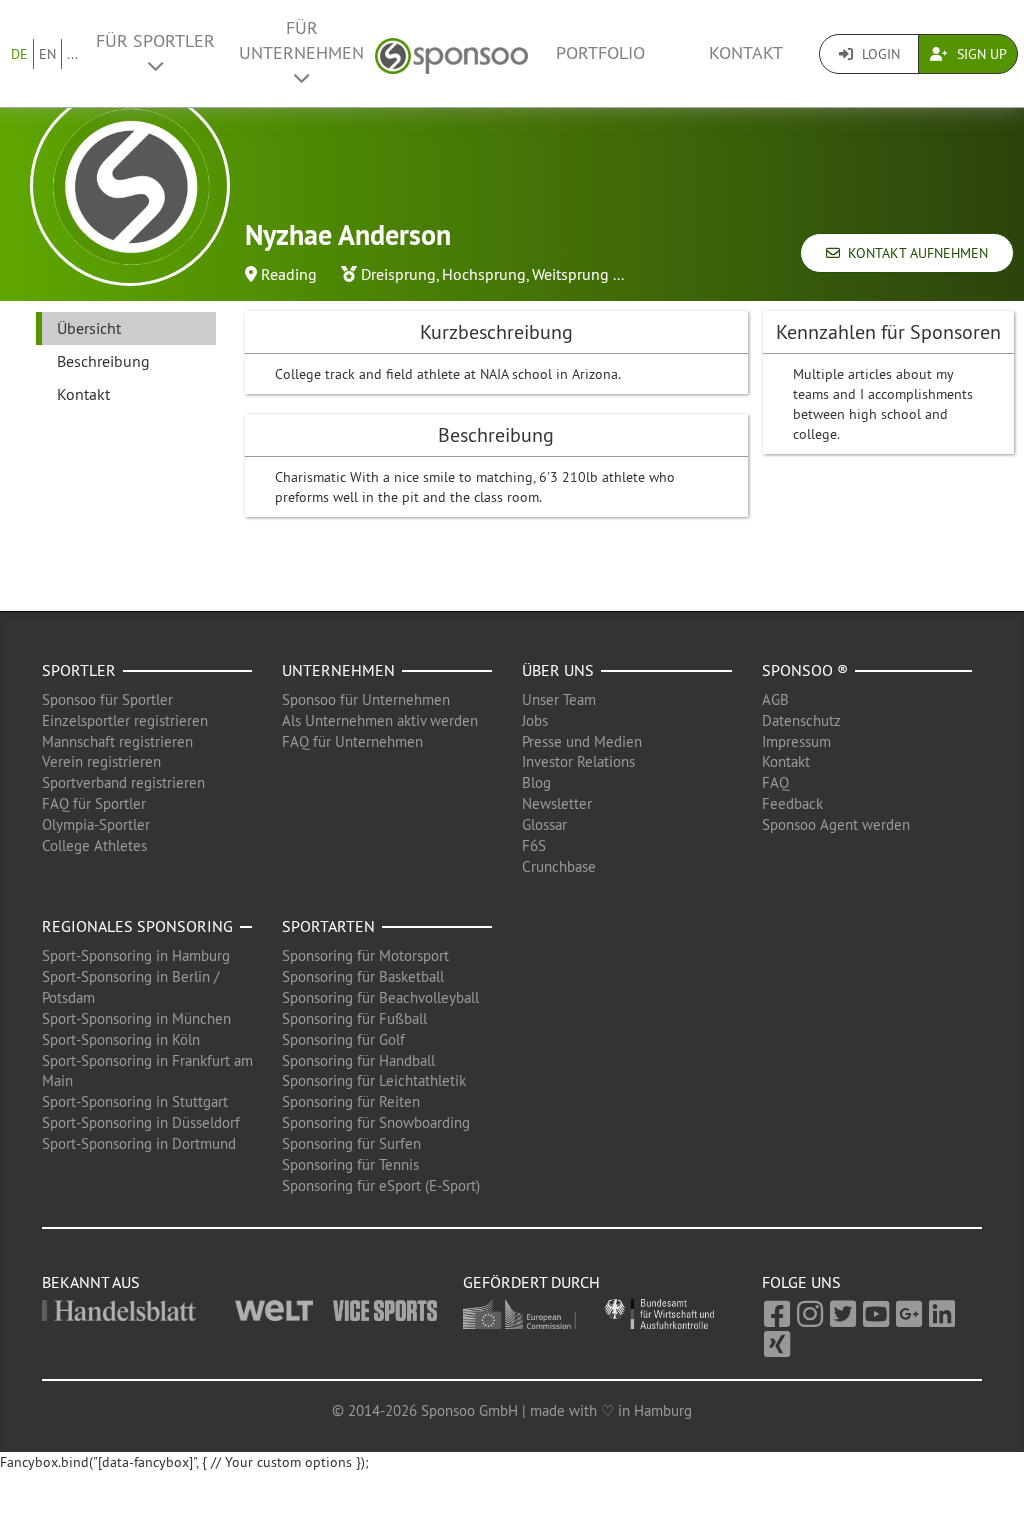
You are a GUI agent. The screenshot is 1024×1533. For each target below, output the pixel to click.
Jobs (535, 720)
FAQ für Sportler (94, 803)
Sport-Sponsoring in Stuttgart (135, 1101)
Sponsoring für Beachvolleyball (380, 997)
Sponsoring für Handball (358, 1060)
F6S (534, 845)
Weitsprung (570, 274)
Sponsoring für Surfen (351, 1143)
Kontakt (746, 53)
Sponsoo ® (805, 670)
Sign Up (980, 54)
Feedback (792, 803)
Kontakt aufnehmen (914, 253)
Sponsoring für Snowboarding (376, 1122)
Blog (536, 782)
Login (879, 54)
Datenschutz (801, 720)
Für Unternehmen (301, 40)
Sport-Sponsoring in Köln (121, 1039)
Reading (289, 274)
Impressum (796, 741)
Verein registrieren (101, 761)
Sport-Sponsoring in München (136, 1018)
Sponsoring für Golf (343, 1039)
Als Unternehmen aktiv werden (380, 720)
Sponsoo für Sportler (107, 699)
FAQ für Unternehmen (352, 741)
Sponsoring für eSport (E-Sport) (381, 1185)
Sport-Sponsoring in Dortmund (139, 1143)
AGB (775, 699)
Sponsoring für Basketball (363, 976)
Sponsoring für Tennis (350, 1164)
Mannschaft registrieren (117, 741)
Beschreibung (103, 361)
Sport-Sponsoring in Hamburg (136, 955)
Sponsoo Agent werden (836, 824)
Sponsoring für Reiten (351, 1101)
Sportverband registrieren (123, 782)
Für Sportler (155, 41)
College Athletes (94, 845)
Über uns (558, 670)
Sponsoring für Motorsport (365, 955)
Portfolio (600, 53)
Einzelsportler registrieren (125, 720)
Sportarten (328, 926)
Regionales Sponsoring (137, 926)
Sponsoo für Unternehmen (366, 699)
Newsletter (557, 803)
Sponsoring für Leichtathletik (374, 1080)
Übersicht (89, 328)
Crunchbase (559, 866)
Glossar (544, 824)
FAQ (775, 782)
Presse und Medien (582, 741)
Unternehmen (338, 670)
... (72, 54)
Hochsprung (484, 274)
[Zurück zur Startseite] (451, 53)
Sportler (79, 670)
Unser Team (559, 699)
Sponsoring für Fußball (354, 1018)
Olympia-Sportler (96, 824)
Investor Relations (578, 761)
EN (47, 54)
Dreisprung (398, 274)
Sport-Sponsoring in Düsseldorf (141, 1122)
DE (19, 54)
